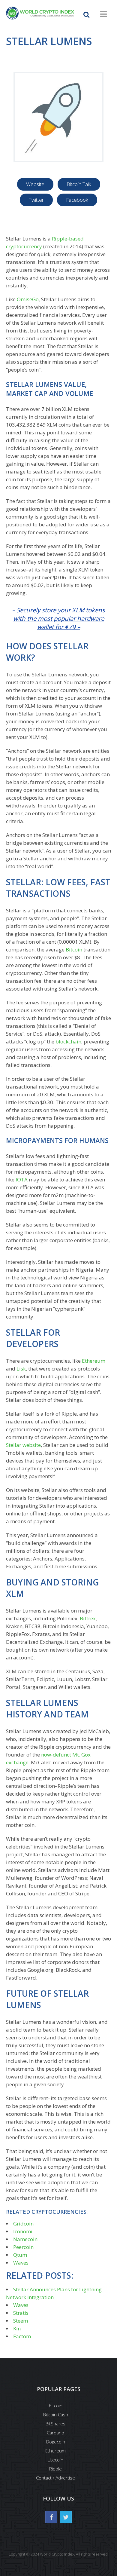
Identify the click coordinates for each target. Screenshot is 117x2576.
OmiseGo (28, 299)
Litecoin (55, 2460)
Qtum (20, 2255)
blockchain (68, 1041)
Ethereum (94, 1361)
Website (35, 184)
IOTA (22, 1179)
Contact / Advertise (55, 2478)
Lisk (21, 1369)
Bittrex (88, 1618)
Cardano (55, 2433)
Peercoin (23, 2247)
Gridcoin (23, 2224)
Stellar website (23, 1445)
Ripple (55, 2469)
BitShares (55, 2424)
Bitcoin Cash (56, 2415)
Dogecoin (56, 2442)
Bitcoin (74, 950)
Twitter (36, 200)
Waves (21, 2263)
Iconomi (23, 2231)
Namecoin (25, 2239)
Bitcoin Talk (79, 184)
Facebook (77, 200)
